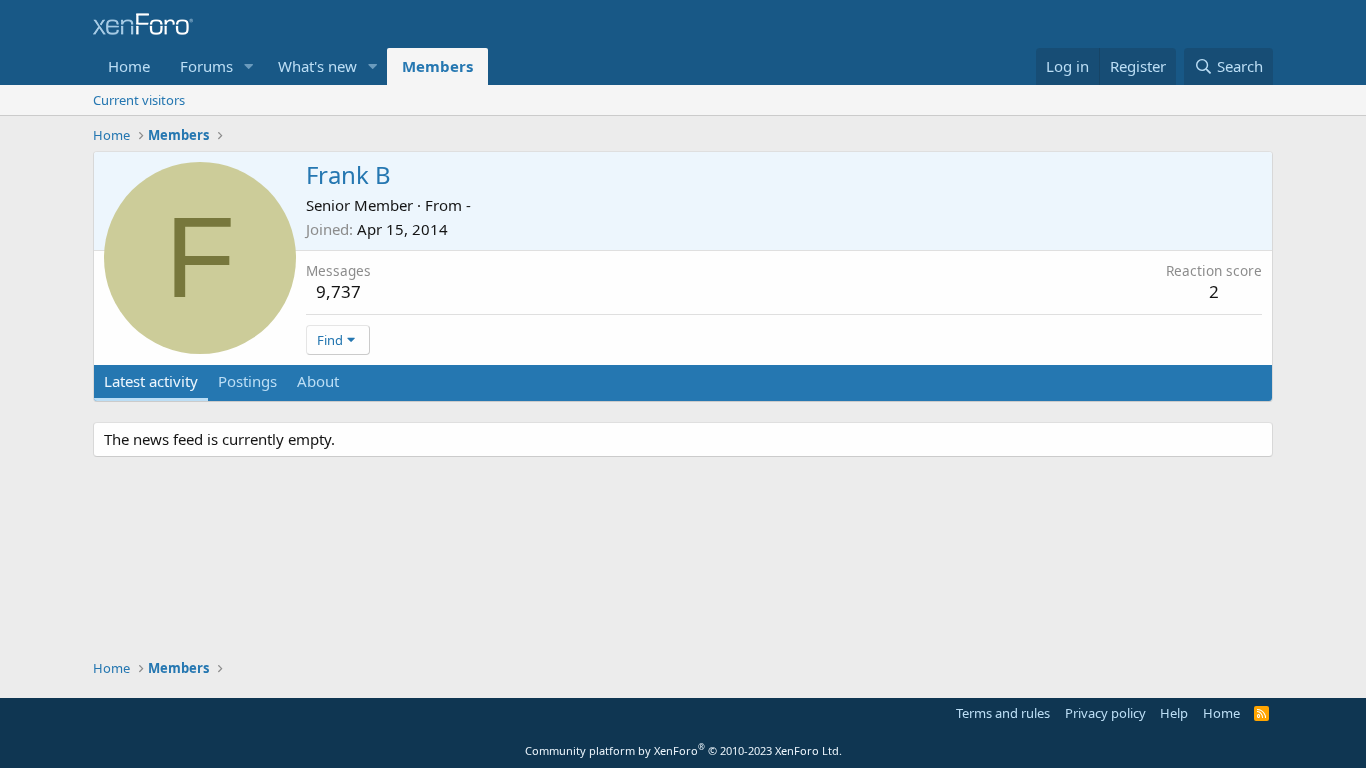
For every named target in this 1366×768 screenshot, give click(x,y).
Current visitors (139, 100)
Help (1174, 713)
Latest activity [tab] (151, 381)
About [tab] (318, 381)
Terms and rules (1003, 713)
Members (437, 66)
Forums (206, 66)
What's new (317, 66)
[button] (249, 66)
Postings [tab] (247, 381)
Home (129, 66)
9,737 (338, 291)
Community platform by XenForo (683, 750)
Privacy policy (1105, 713)
